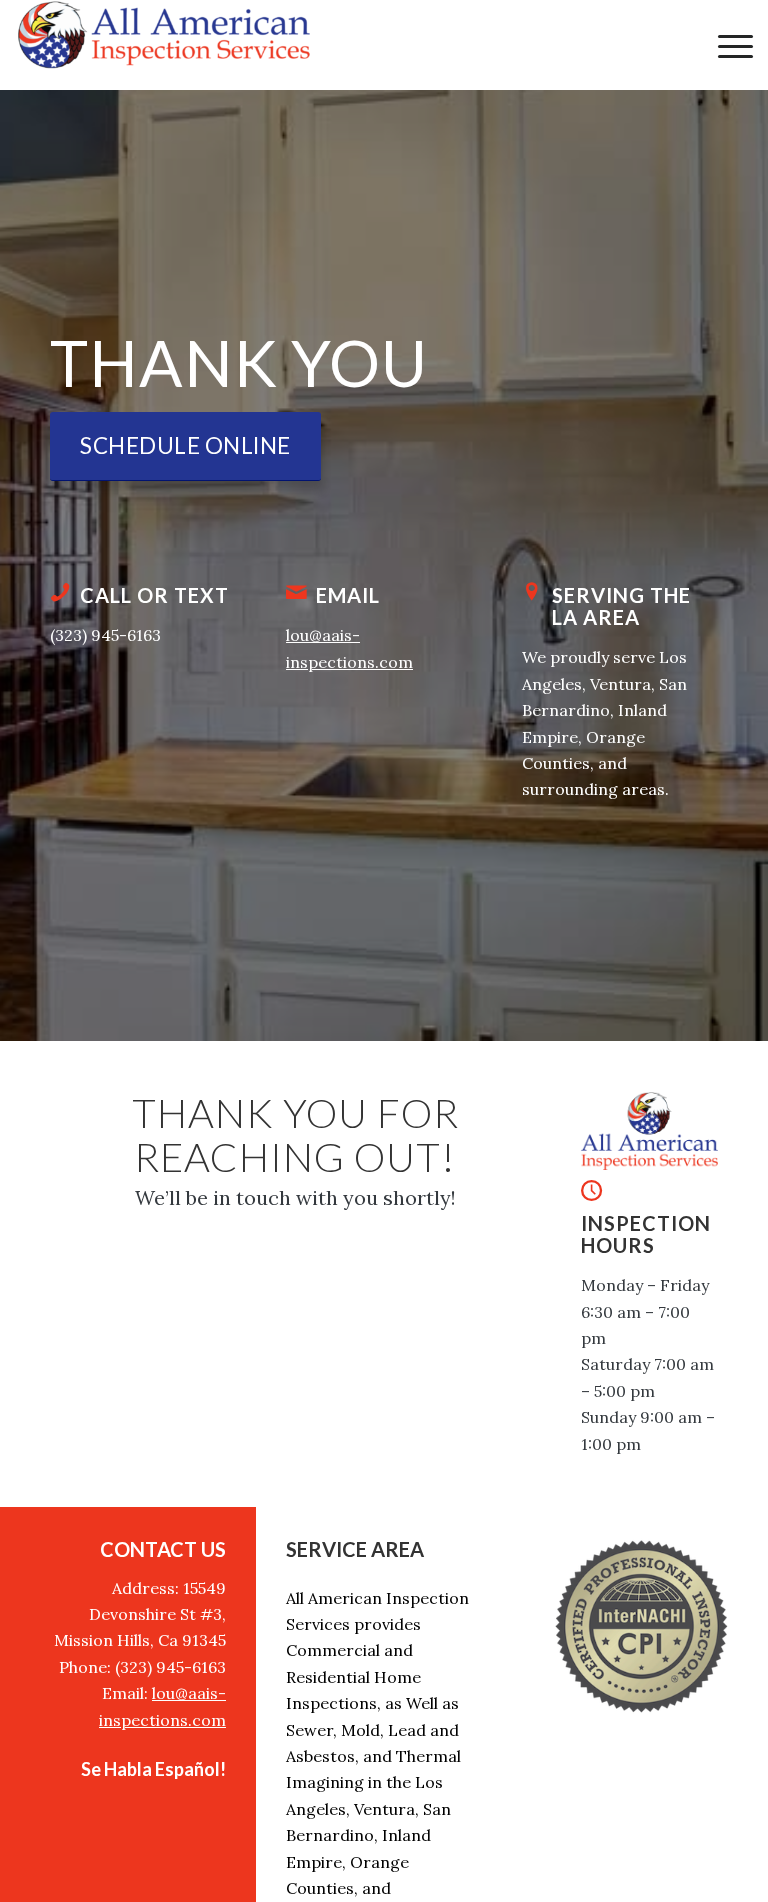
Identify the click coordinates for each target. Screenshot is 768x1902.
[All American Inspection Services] (165, 45)
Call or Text (154, 595)
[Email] (296, 592)
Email (348, 595)
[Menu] (725, 45)
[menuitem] (725, 45)
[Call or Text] (60, 592)
